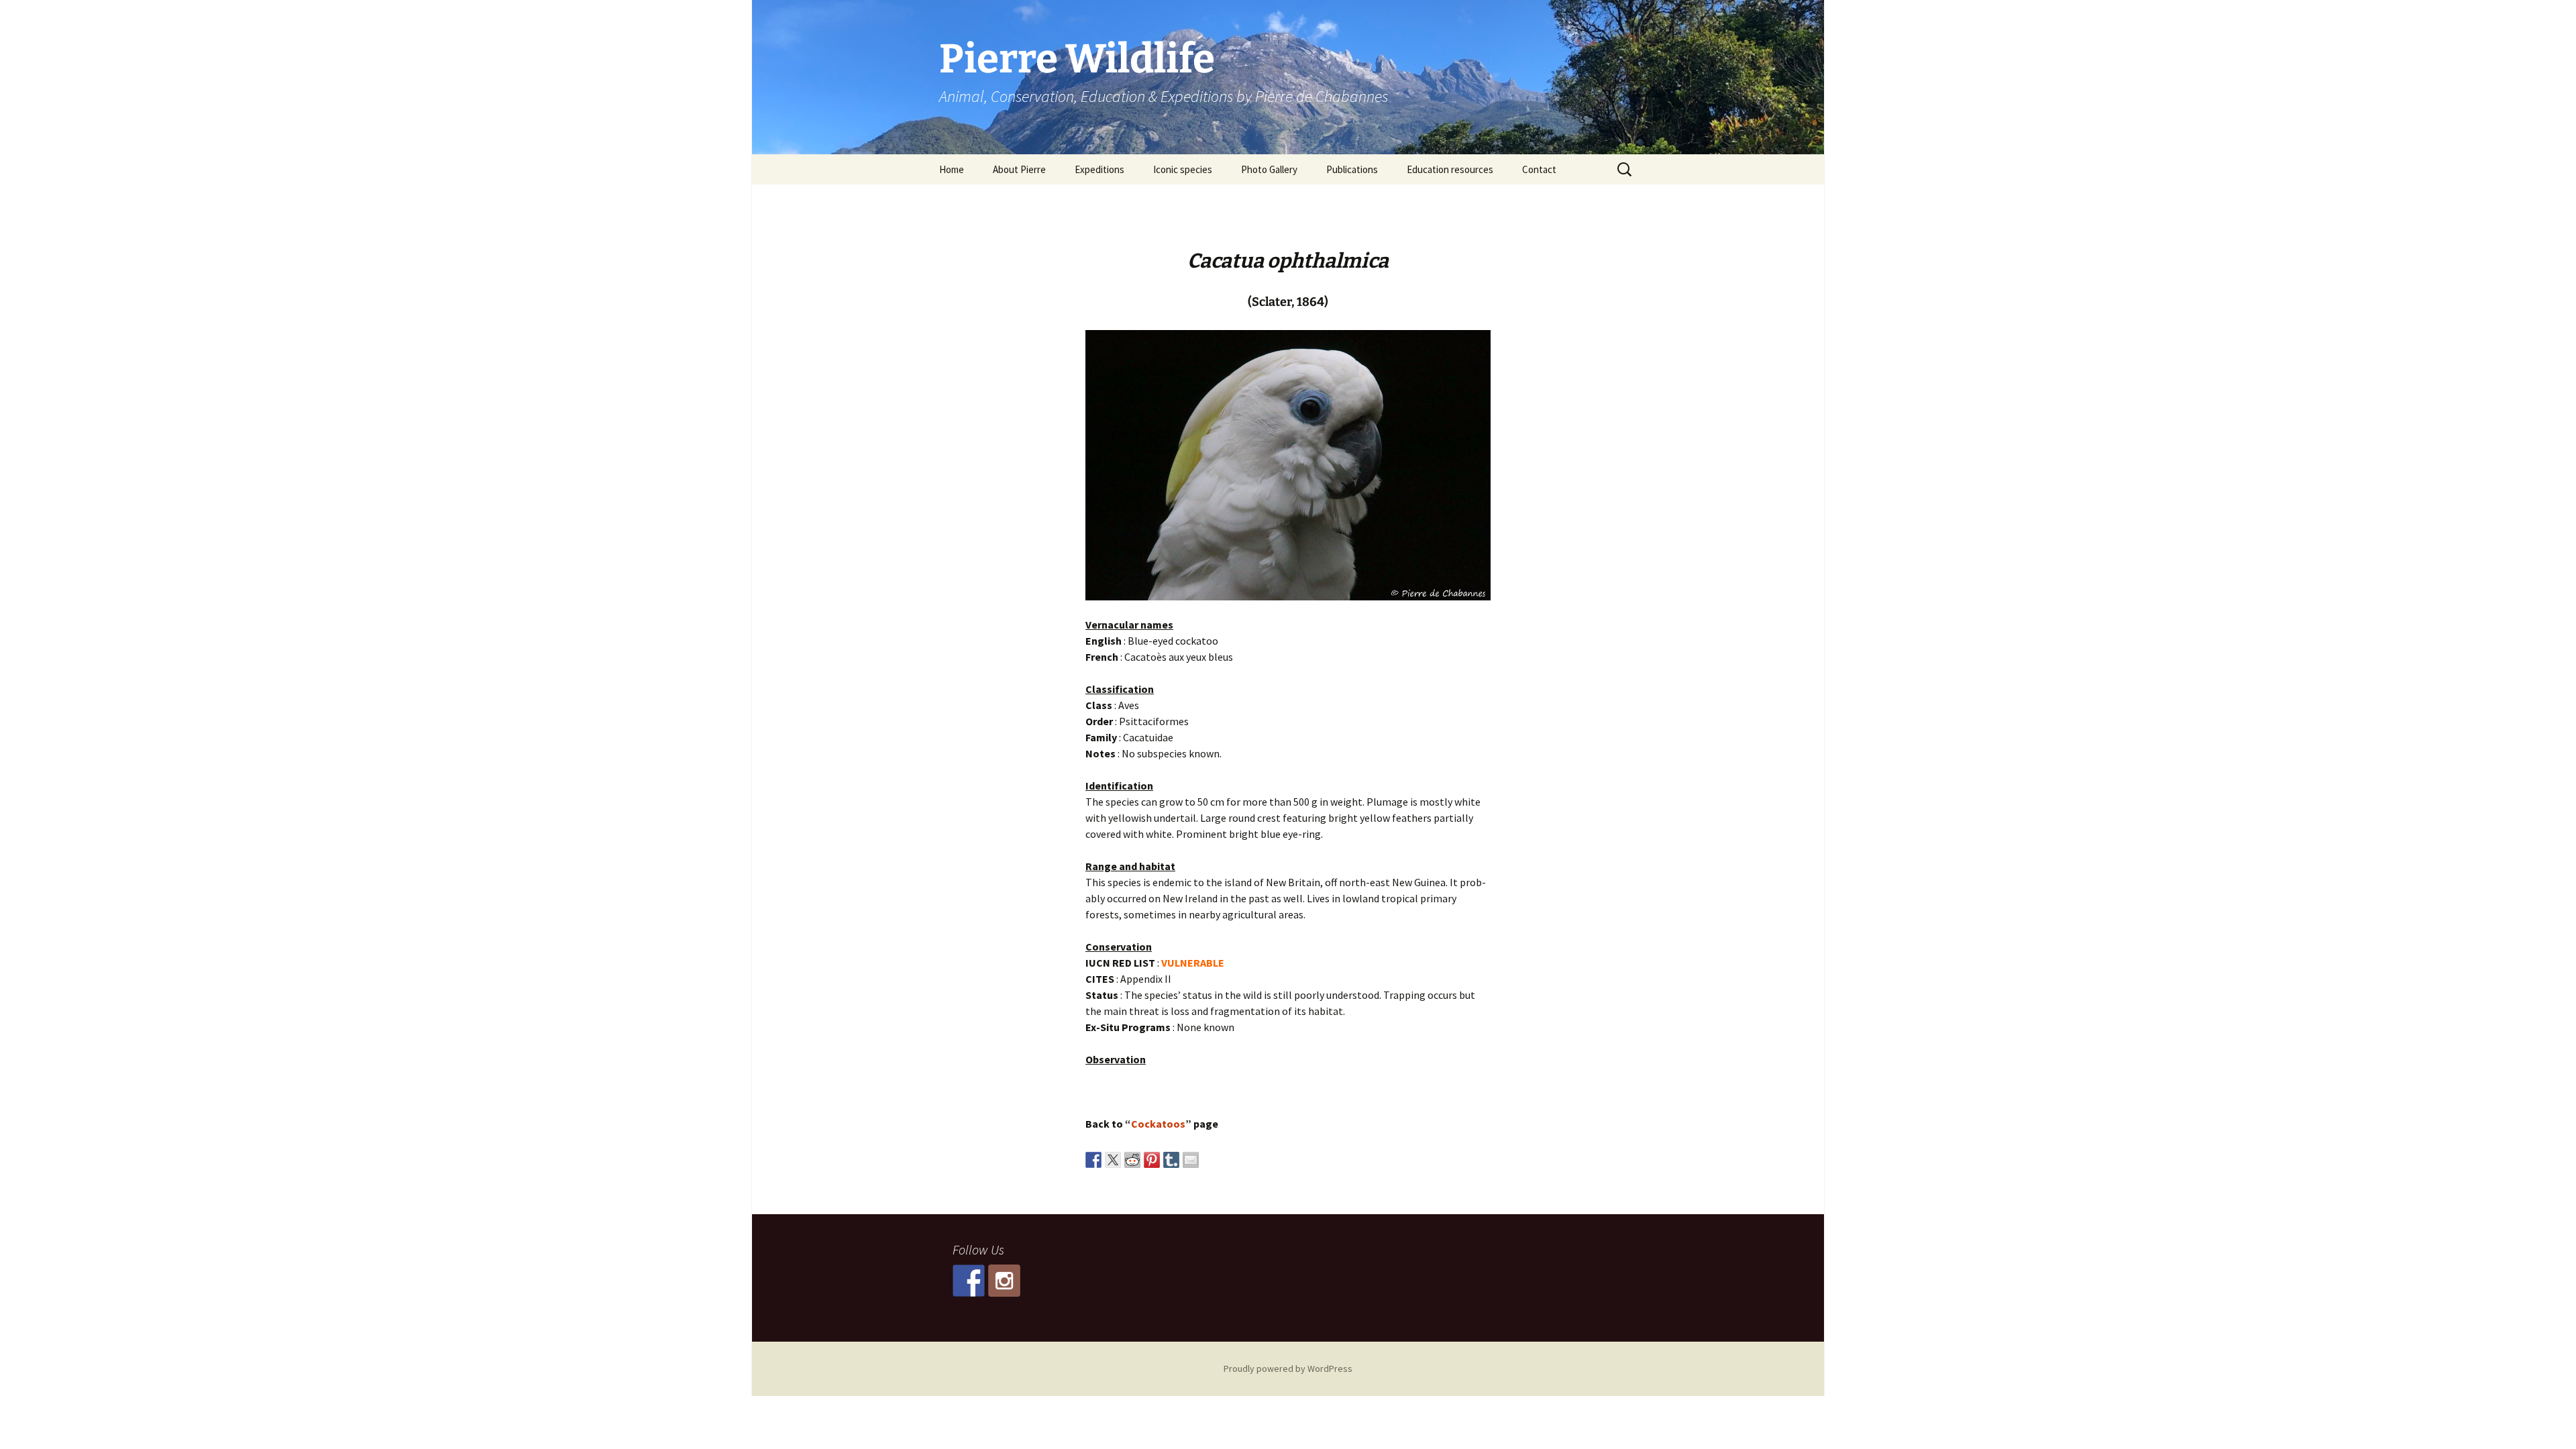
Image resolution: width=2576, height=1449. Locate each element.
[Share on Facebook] (1093, 1160)
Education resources (1450, 169)
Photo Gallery (1269, 169)
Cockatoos (1158, 1124)
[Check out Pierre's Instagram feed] (1004, 1281)
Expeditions (1099, 169)
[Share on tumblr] (1171, 1160)
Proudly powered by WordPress (1288, 1368)
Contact (1539, 169)
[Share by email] (1191, 1160)
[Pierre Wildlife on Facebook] (969, 1281)
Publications (1352, 169)
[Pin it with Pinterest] (1152, 1160)
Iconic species (1183, 169)
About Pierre (1019, 169)
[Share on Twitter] (1113, 1160)
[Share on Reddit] (1132, 1160)
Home (952, 169)
